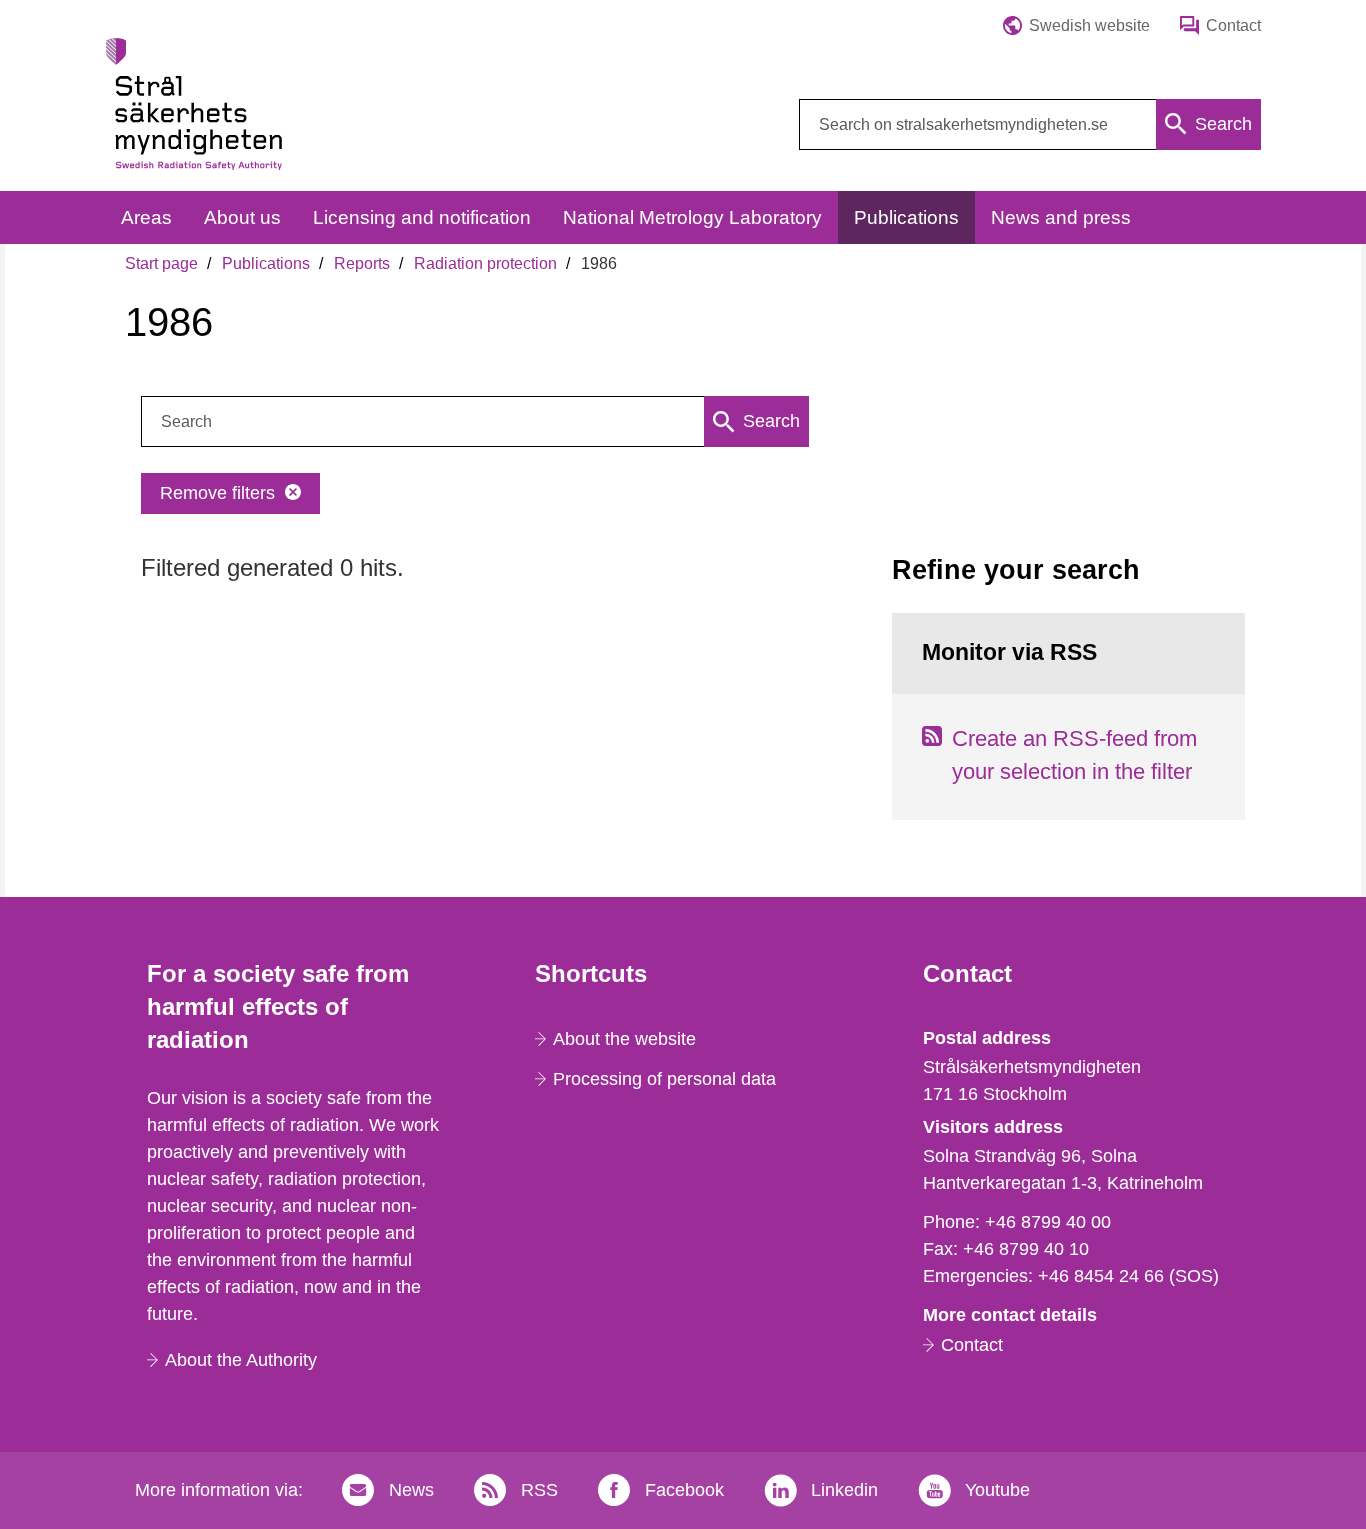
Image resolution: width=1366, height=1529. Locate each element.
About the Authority (241, 1360)
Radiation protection (485, 263)
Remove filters (217, 493)
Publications (266, 263)
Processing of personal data (664, 1079)
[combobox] (1030, 124)
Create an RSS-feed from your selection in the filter (1074, 755)
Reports (362, 263)
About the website (624, 1039)
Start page (161, 263)
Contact (972, 1345)
